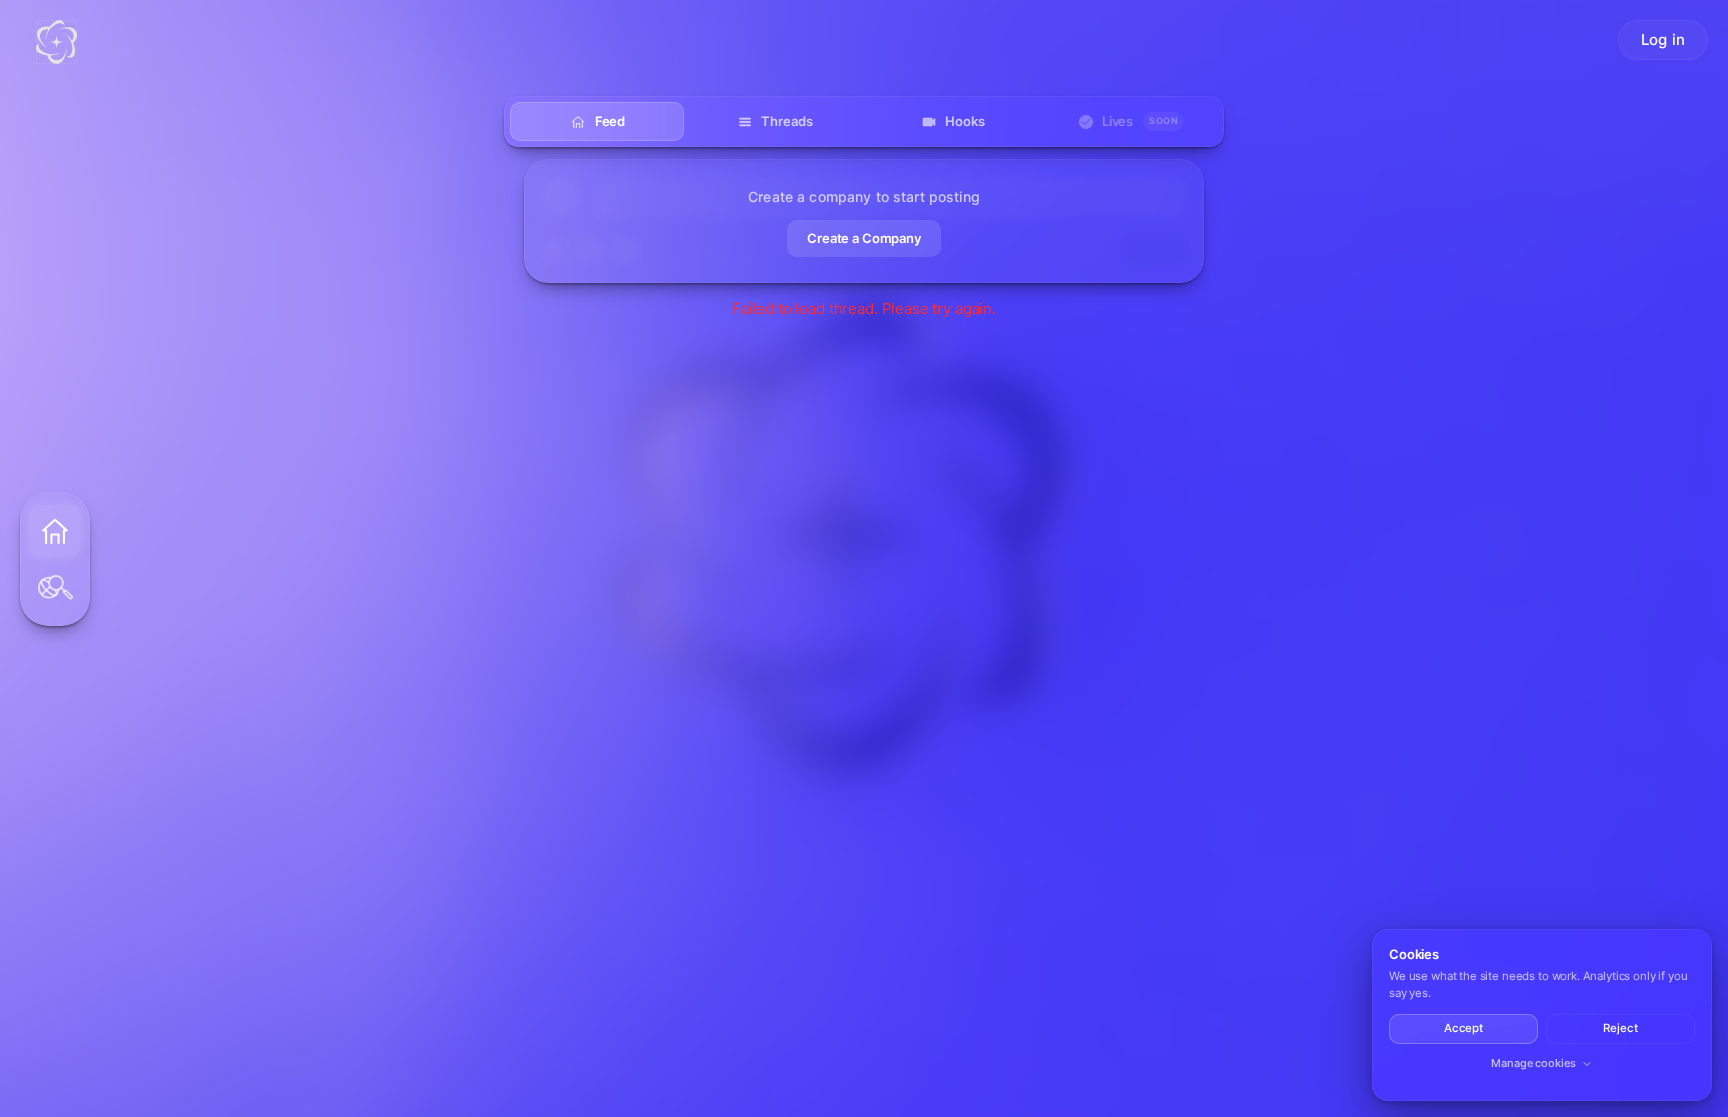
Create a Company (864, 238)
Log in (1663, 39)
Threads (786, 121)
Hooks (964, 121)
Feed (610, 121)
